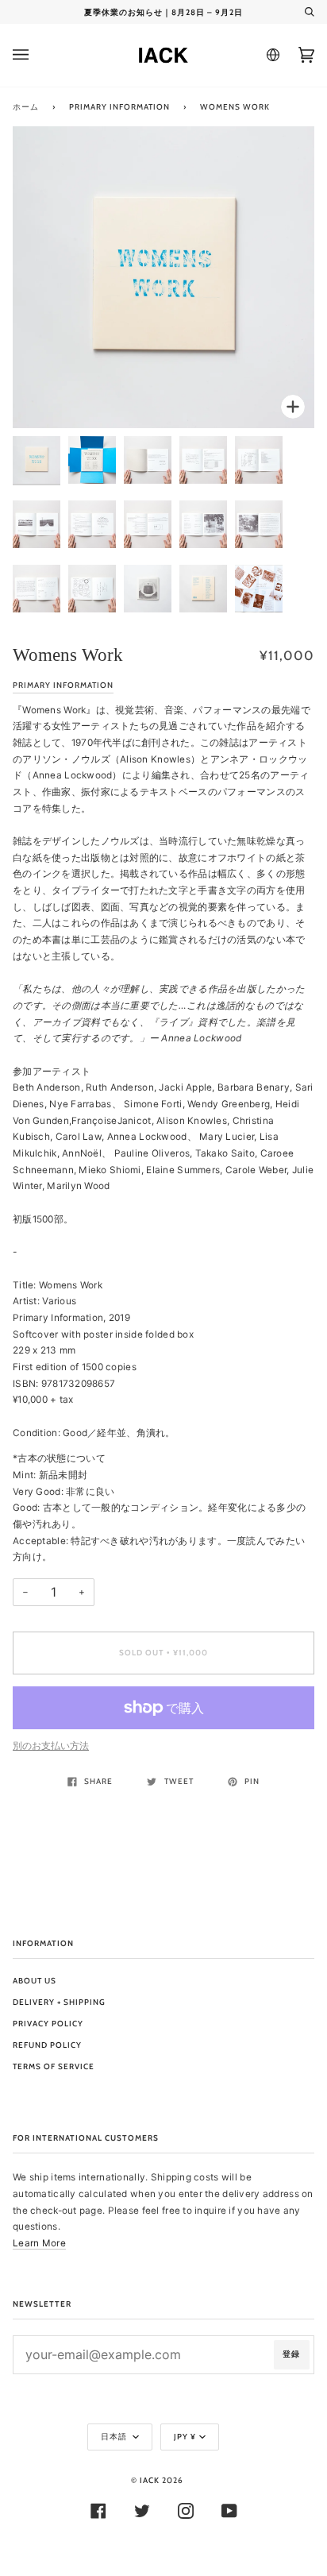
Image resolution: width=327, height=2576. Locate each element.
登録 (291, 2354)
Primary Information (119, 107)
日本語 (115, 2437)
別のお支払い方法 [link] (51, 1746)
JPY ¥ (185, 2437)
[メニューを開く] (37, 55)
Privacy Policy (48, 2024)
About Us (35, 1981)
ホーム (26, 107)
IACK (150, 2480)
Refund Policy (47, 2045)
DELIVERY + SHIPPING (59, 2002)
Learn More (39, 2243)
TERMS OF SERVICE (54, 2066)
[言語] (271, 55)
